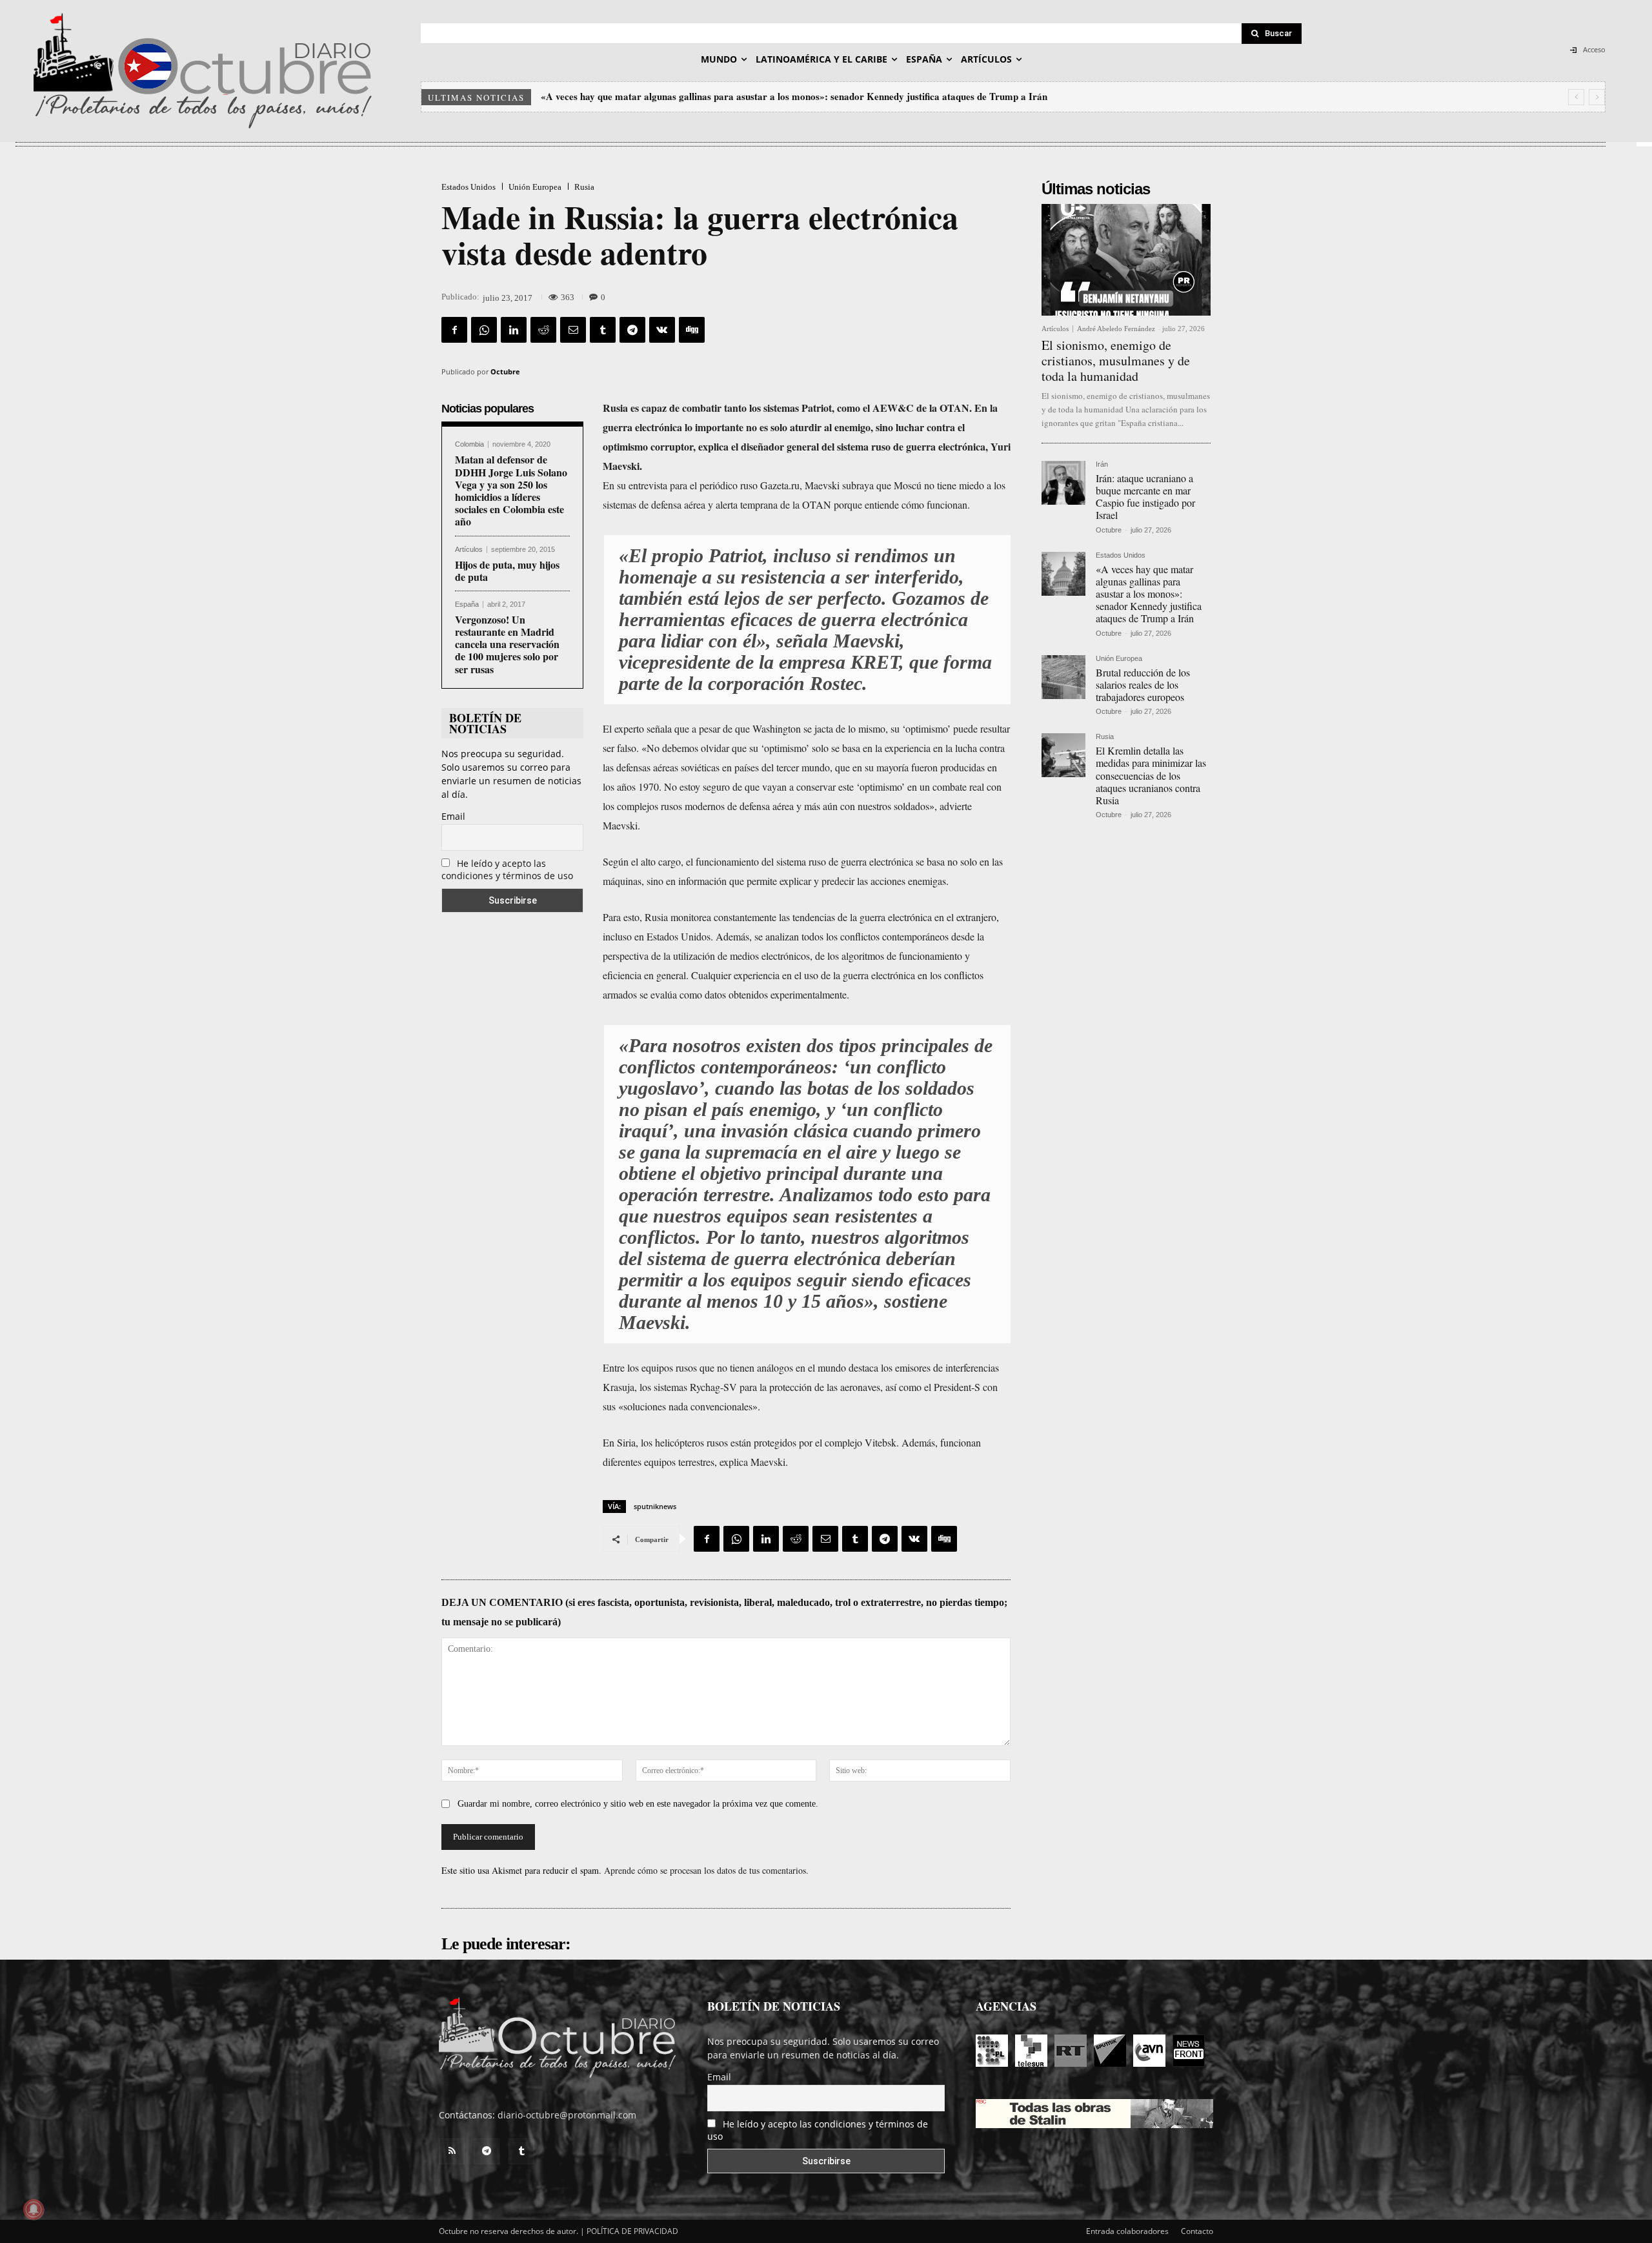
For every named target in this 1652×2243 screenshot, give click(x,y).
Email (453, 816)
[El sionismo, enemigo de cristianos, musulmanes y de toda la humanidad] (1126, 260)
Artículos (469, 550)
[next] (1597, 97)
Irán (1102, 464)
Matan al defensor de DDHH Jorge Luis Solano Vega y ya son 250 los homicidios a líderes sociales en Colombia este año (511, 490)
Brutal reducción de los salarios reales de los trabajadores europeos (683, 96)
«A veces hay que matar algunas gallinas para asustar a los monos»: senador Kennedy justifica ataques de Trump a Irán (1149, 594)
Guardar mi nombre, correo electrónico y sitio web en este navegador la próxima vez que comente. (638, 1804)
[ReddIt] (543, 330)
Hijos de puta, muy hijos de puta (507, 571)
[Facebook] (454, 330)
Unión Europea (535, 187)
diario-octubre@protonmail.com (567, 2115)
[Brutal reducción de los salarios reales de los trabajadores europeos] (1063, 677)
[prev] (1576, 97)
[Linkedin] (514, 330)
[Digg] (692, 330)
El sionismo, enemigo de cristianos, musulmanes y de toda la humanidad (1116, 360)
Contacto (1197, 2231)
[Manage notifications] (34, 2209)
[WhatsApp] (484, 330)
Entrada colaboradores (1127, 2231)
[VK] (662, 330)
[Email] (573, 330)
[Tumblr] (603, 330)
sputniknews (655, 1506)
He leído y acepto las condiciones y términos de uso (507, 869)
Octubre (505, 371)
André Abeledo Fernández (1116, 329)
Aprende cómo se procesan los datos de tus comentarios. (706, 1870)
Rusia (584, 187)
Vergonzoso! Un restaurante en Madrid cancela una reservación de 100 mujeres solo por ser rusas (507, 644)
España (467, 604)
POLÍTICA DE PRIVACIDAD (632, 2231)
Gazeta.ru (780, 485)
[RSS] (452, 2151)
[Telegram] (632, 330)
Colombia (469, 444)
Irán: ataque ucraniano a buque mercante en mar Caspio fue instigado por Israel (1145, 497)
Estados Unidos (468, 187)
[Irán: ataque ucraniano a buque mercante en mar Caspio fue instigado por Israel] (1063, 483)
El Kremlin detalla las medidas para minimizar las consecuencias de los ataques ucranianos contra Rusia (1151, 775)
